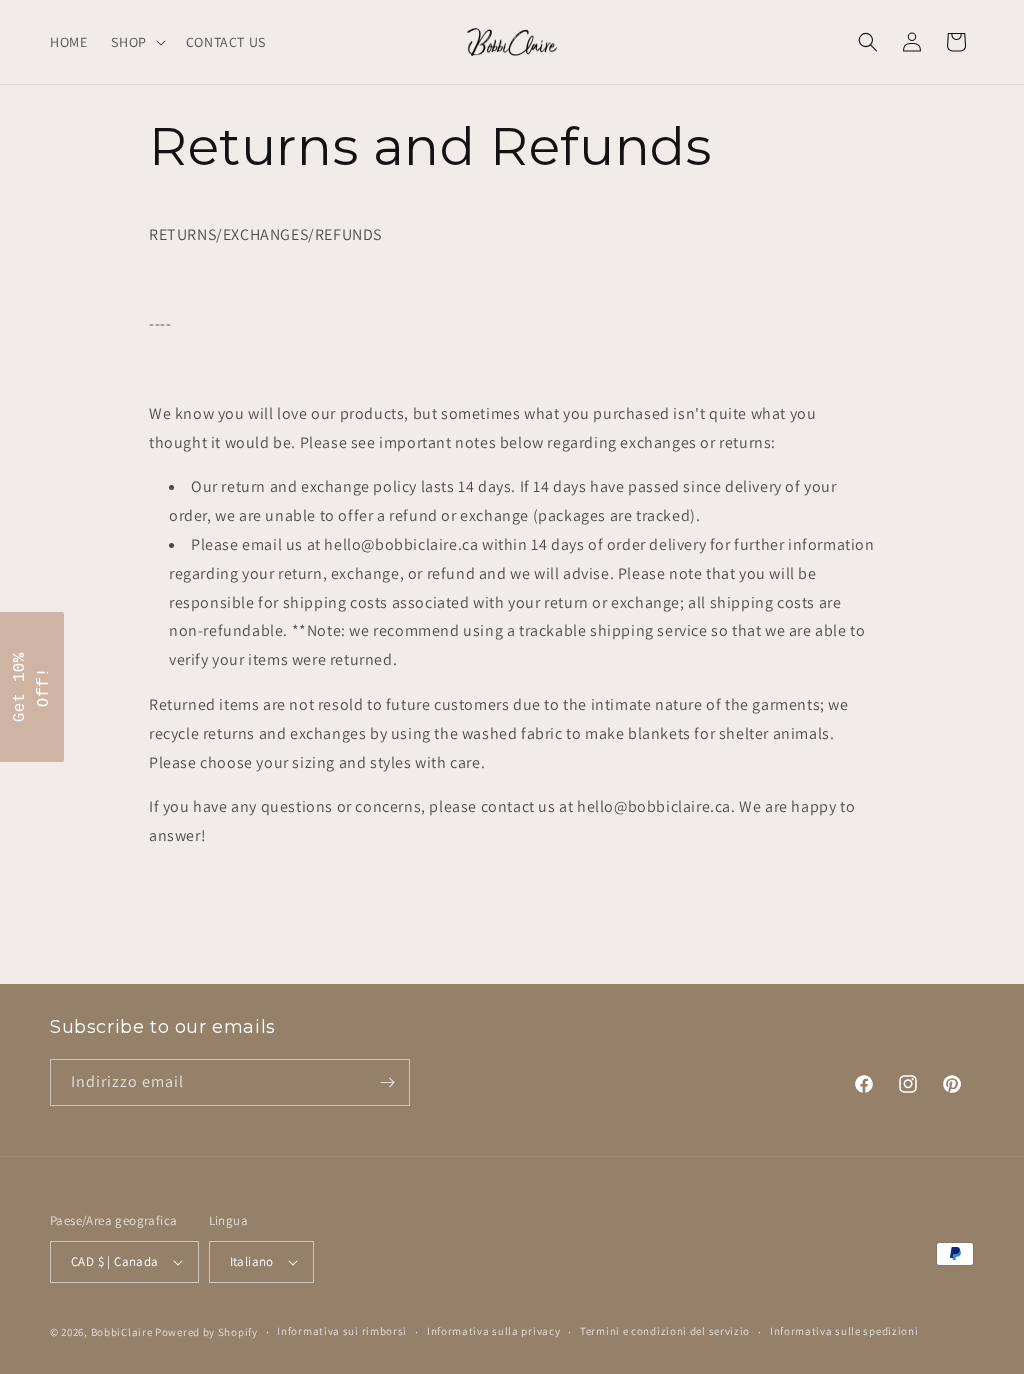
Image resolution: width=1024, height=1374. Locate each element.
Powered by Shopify (206, 1332)
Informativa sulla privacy (494, 1331)
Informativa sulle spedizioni (844, 1331)
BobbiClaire (122, 1332)
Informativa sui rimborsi (342, 1331)
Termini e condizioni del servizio (665, 1331)
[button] (136, 42)
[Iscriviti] (387, 1082)
